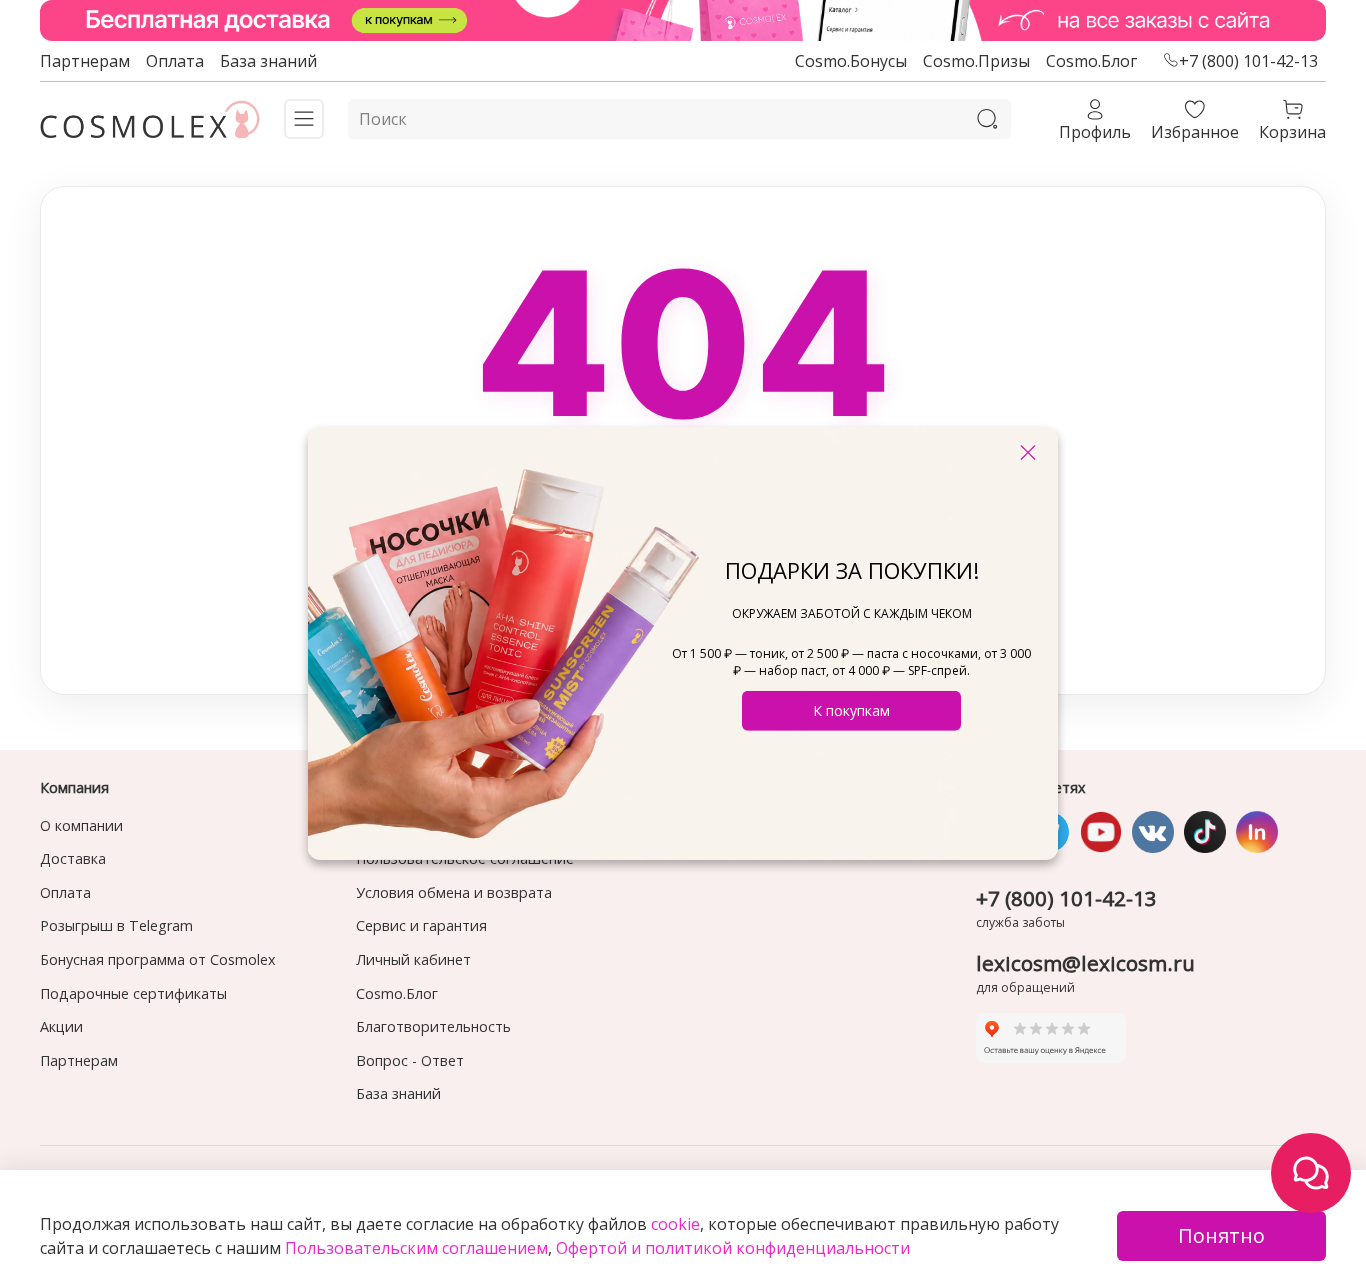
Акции (61, 1026)
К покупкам (851, 710)
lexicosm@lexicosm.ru (1085, 963)
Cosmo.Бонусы (851, 61)
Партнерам (85, 61)
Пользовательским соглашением (416, 1248)
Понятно (1221, 1235)
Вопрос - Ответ (410, 1060)
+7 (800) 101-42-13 (1248, 61)
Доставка (73, 858)
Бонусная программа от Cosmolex (158, 959)
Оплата (175, 61)
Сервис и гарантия (421, 925)
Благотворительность (433, 1026)
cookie (675, 1224)
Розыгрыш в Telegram (116, 925)
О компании (81, 825)
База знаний (268, 61)
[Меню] (304, 119)
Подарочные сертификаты (133, 993)
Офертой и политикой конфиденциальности (733, 1248)
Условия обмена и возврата (454, 892)
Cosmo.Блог (1091, 61)
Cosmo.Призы (976, 61)
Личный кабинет (413, 959)
